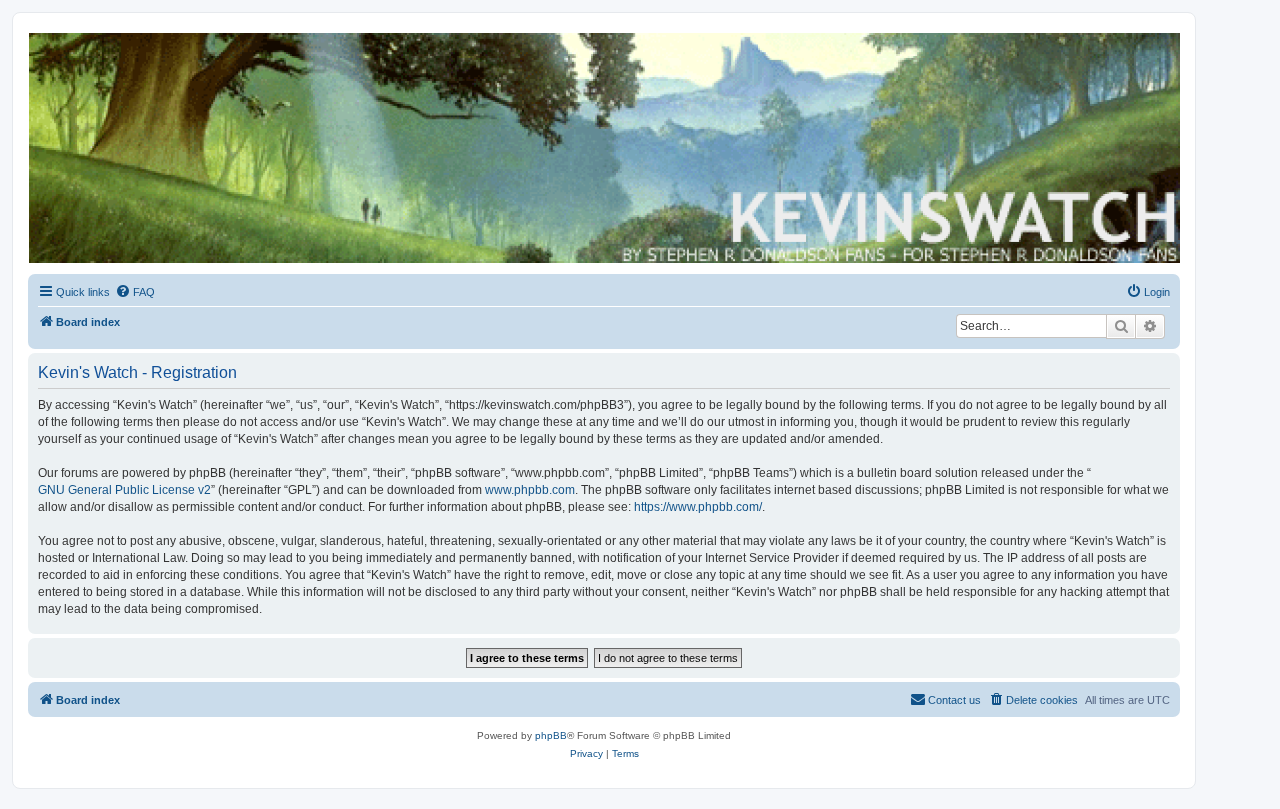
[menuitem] (135, 292)
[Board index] (603, 148)
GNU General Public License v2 (124, 490)
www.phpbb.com (530, 490)
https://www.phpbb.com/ (698, 507)
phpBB (551, 735)
